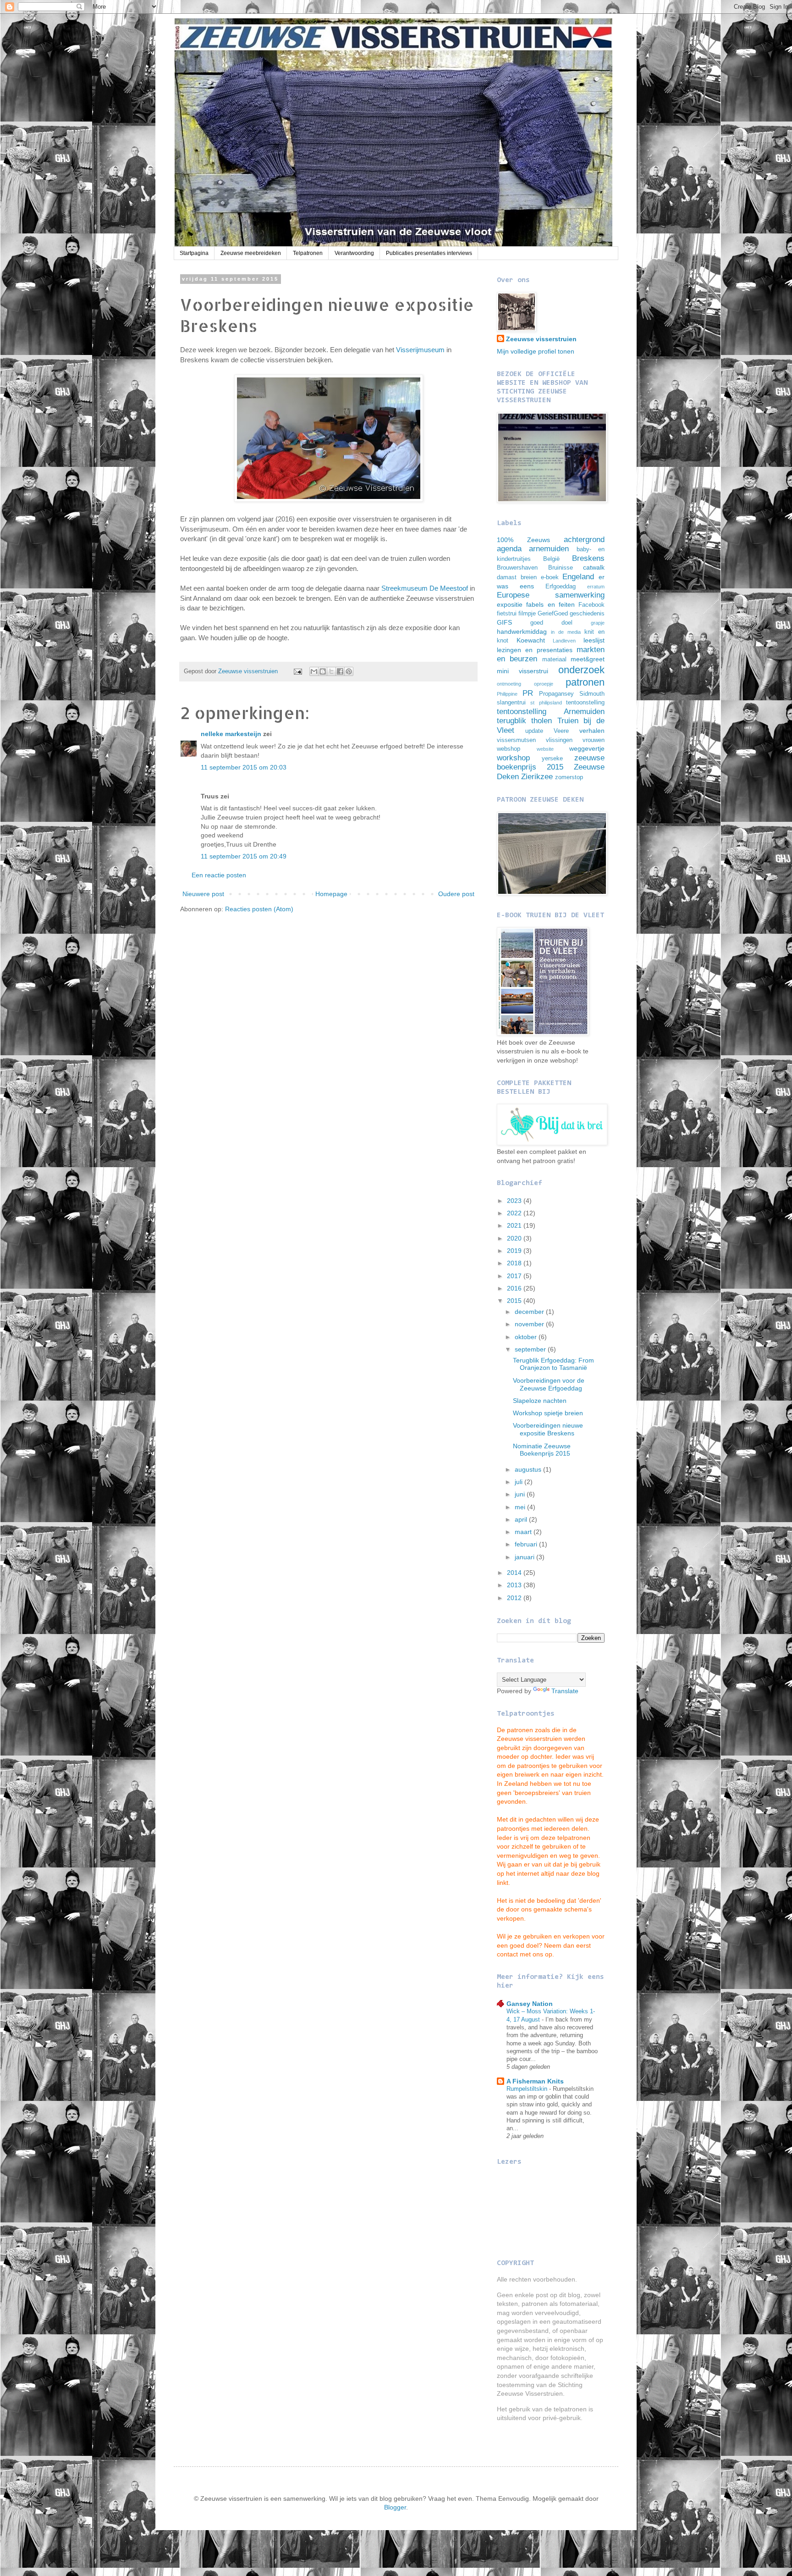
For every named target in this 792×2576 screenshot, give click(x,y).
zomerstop (569, 777)
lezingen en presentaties (535, 650)
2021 (515, 1225)
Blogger (395, 2507)
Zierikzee (537, 777)
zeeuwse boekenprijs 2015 (551, 763)
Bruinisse (561, 568)
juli (520, 1482)
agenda (509, 549)
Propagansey (556, 694)
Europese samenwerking (551, 595)
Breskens (588, 558)
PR (528, 693)
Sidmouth (592, 694)
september (531, 1349)
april (522, 1519)
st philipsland (546, 703)
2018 (515, 1263)
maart (524, 1532)
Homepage (331, 894)
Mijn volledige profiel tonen (536, 351)
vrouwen (594, 740)
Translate (565, 1691)
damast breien (517, 577)
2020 (515, 1238)
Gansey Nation (530, 2004)
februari (527, 1544)
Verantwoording (354, 253)
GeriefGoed (553, 614)
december (530, 1312)
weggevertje (587, 748)
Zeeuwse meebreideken (251, 253)
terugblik (511, 721)
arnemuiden (549, 549)
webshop (509, 749)
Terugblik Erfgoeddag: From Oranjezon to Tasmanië (553, 1364)
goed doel (551, 623)
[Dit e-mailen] (314, 671)
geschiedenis (587, 614)
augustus (529, 1469)
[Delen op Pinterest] (349, 671)
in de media (566, 632)
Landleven (564, 641)
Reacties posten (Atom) (259, 909)
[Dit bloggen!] (323, 671)
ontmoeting (509, 684)
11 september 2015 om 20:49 (244, 856)
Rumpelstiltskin (528, 2089)
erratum (596, 587)
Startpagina (194, 253)
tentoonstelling (585, 703)
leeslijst (594, 640)
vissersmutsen (516, 740)
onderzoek (581, 670)
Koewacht (531, 640)
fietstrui (507, 614)
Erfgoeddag (561, 587)
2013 (515, 1585)
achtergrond (584, 540)
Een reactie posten (219, 875)
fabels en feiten (550, 604)
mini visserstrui (522, 671)
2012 (515, 1598)
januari (525, 1557)
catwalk (594, 567)
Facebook (591, 605)
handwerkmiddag (522, 632)
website (545, 749)
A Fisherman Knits (535, 2081)
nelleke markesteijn (231, 734)
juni (521, 1494)
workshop (513, 758)
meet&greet (588, 659)
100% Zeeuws (523, 540)
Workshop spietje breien (548, 1413)
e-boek (550, 577)
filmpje (527, 614)
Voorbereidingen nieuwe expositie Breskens (548, 1429)
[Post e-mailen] (297, 671)
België (551, 559)
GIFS (504, 622)
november (530, 1324)
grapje (598, 623)
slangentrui (511, 703)
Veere (561, 731)
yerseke (552, 759)
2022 (515, 1213)
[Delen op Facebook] (340, 671)
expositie (510, 604)
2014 (515, 1573)
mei (521, 1507)
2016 (515, 1288)
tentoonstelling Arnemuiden (551, 712)
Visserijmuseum (420, 350)
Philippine (507, 694)
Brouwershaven (517, 568)
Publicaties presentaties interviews (429, 253)
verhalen (592, 731)
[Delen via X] (331, 671)
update (534, 731)
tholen (542, 721)
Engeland (578, 577)
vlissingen (559, 740)
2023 (515, 1201)
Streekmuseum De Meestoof (425, 588)
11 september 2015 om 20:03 (244, 767)
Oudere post (456, 894)
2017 (515, 1276)
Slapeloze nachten (540, 1401)
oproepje (544, 684)
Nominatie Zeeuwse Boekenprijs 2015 (542, 1450)
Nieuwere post (203, 894)
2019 (515, 1251)
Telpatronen (308, 253)
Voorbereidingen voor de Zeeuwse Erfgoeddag (549, 1384)
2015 (515, 1301)
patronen (585, 682)
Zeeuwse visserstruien (541, 339)
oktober (527, 1337)
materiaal (554, 659)
